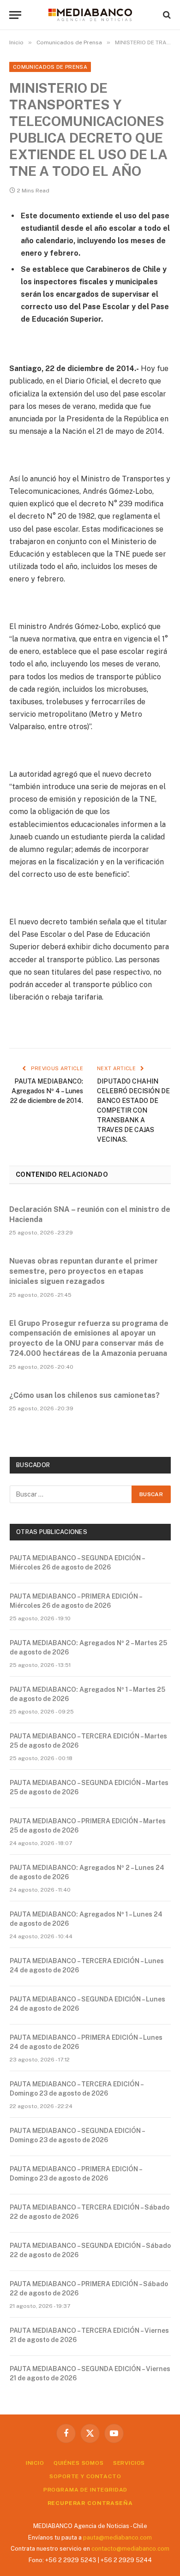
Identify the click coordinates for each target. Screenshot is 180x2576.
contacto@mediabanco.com (130, 2549)
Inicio (35, 2463)
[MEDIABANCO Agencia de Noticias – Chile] (90, 15)
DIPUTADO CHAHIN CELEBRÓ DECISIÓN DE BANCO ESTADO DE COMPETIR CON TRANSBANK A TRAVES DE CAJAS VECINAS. (133, 1110)
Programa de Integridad (85, 2490)
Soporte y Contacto (85, 2476)
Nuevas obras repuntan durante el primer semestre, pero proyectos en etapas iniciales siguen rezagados (84, 1271)
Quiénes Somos (79, 2463)
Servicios (129, 2463)
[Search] (166, 15)
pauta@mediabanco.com (117, 2537)
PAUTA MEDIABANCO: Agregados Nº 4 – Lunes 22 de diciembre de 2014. (47, 1091)
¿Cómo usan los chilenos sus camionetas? (84, 1395)
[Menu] (15, 15)
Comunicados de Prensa (50, 67)
